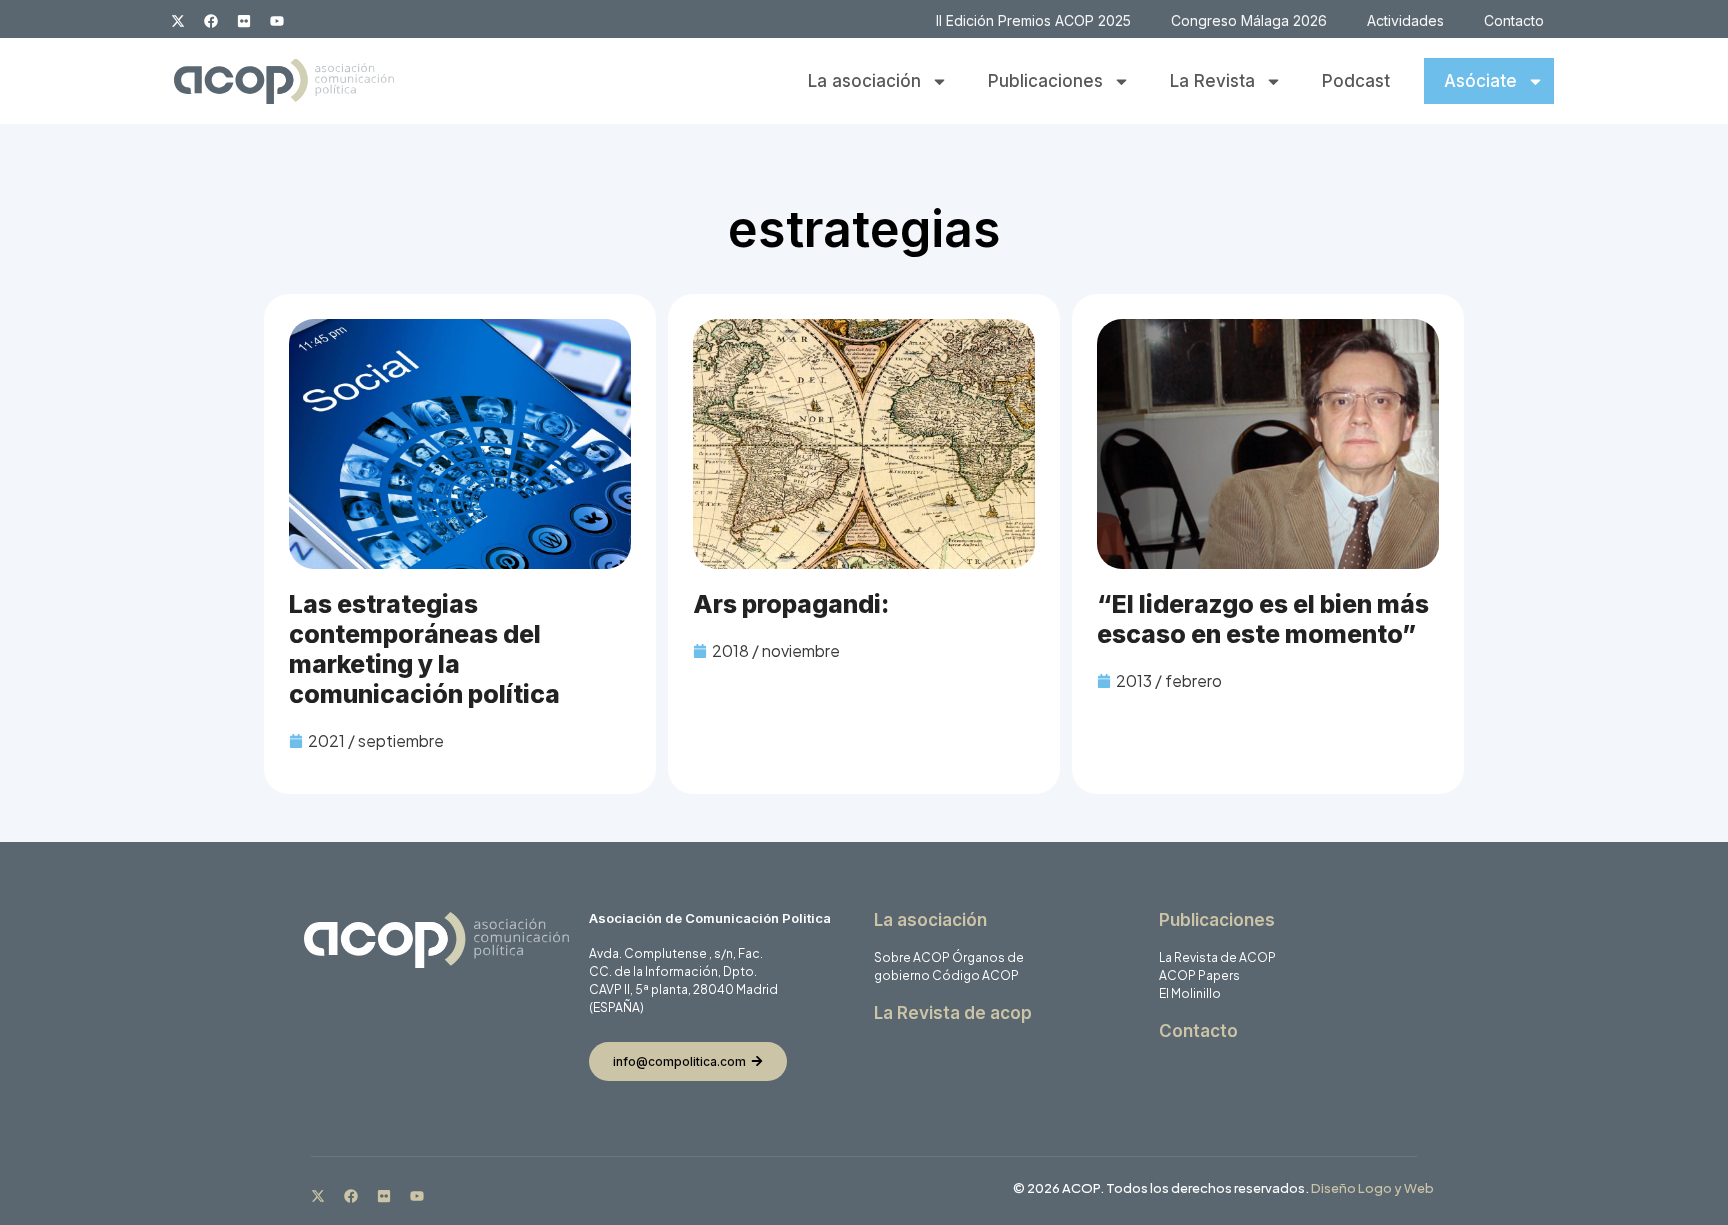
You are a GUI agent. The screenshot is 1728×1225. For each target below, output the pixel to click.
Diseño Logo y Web (1372, 1188)
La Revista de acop (953, 1013)
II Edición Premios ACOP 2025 (1033, 20)
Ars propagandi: (791, 604)
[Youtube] (277, 21)
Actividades (1405, 20)
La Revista (1212, 81)
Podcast (1356, 81)
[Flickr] (244, 21)
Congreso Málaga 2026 (1249, 20)
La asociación (864, 81)
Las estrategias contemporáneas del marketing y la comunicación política (424, 649)
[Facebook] (211, 21)
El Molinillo (1190, 993)
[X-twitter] (178, 21)
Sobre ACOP (912, 957)
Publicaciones (1045, 81)
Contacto (1514, 20)
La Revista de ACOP (1217, 957)
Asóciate (1480, 81)
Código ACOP (975, 975)
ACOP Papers (1199, 975)
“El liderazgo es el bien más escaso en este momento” (1263, 619)
